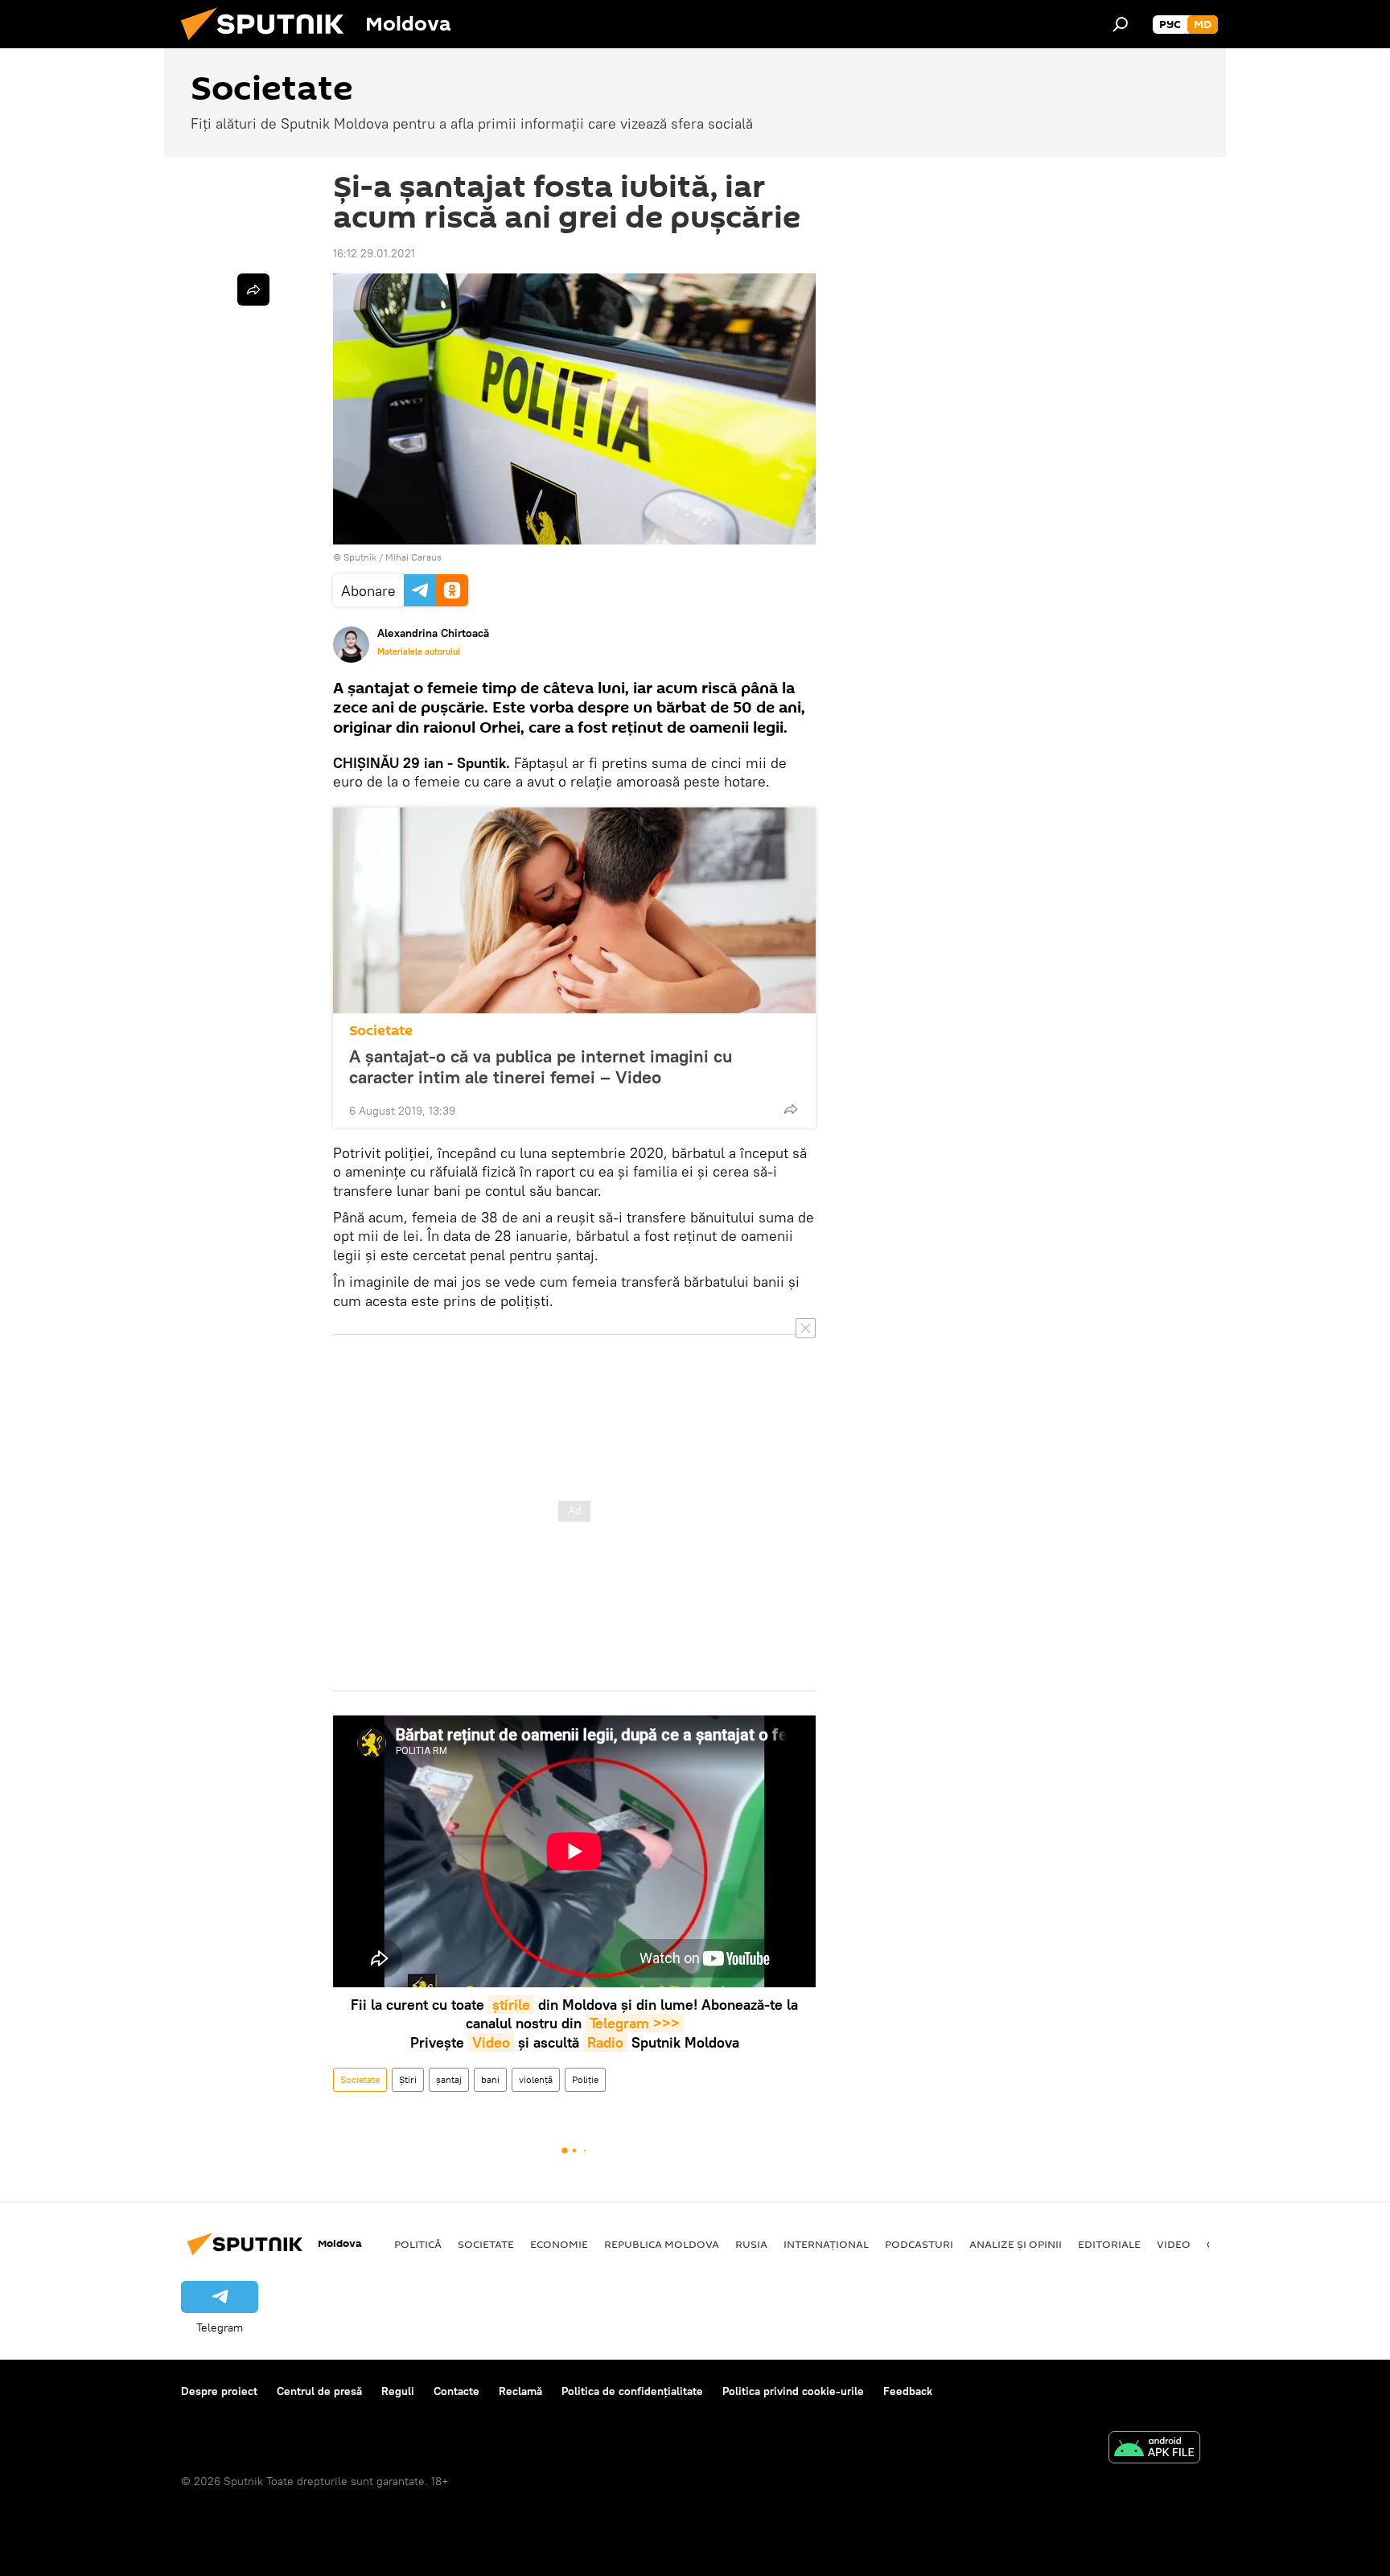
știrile (511, 2005)
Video (491, 2042)
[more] (791, 1109)
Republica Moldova (662, 2244)
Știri (408, 2079)
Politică (418, 2244)
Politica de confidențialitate (632, 2391)
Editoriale (1109, 2244)
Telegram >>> (635, 2023)
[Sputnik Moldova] (269, 44)
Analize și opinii (1016, 2244)
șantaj (449, 2079)
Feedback (908, 2391)
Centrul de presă (319, 2391)
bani (490, 2079)
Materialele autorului (419, 651)
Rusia (751, 2244)
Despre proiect (219, 2391)
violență (536, 2079)
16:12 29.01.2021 (374, 253)
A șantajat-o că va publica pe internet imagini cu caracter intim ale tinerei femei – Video (541, 1066)
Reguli (398, 2391)
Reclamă (520, 2391)
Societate (381, 1031)
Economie (559, 2244)
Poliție (585, 2079)
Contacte (456, 2391)
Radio (605, 2042)
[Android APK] (1154, 2449)
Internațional (826, 2244)
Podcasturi (919, 2244)
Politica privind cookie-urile (793, 2391)
